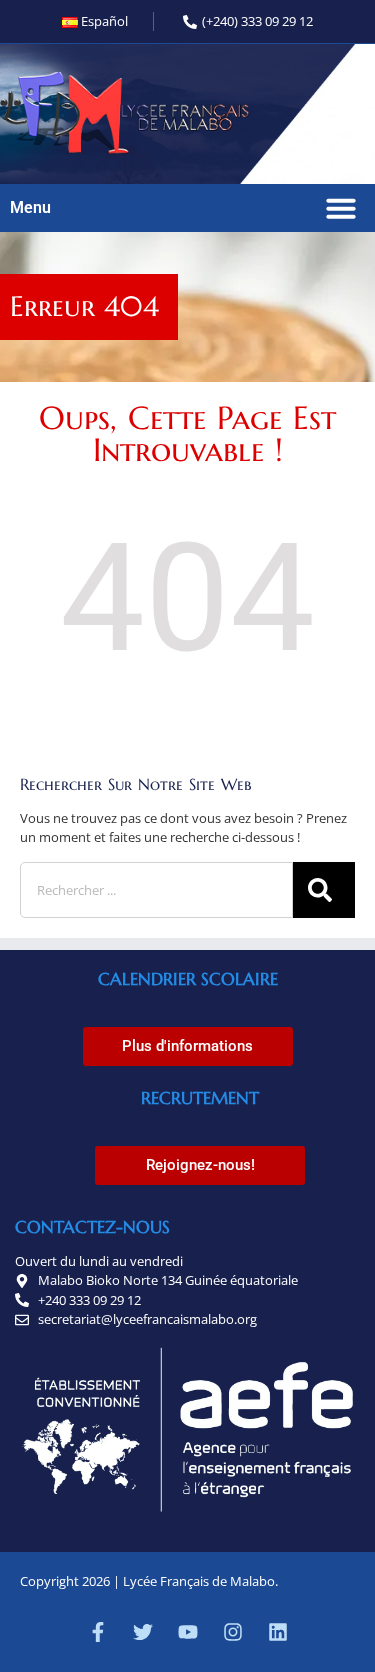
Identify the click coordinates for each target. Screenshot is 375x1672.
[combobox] (156, 890)
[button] (341, 208)
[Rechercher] (324, 890)
